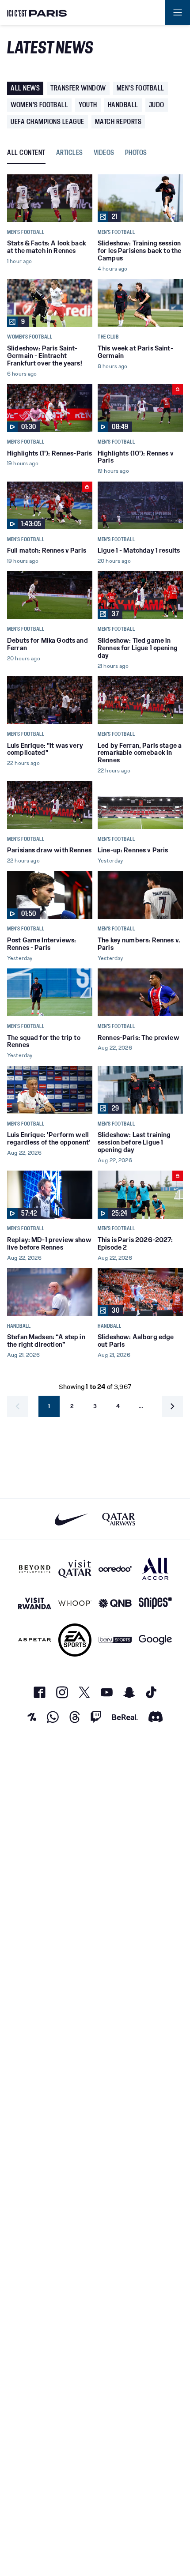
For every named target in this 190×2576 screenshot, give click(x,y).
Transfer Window (78, 88)
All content (26, 153)
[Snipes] (155, 1603)
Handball (123, 105)
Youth (88, 105)
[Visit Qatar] (75, 1569)
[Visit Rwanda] (35, 1603)
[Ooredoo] (115, 1569)
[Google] (155, 1640)
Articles (70, 153)
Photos (136, 153)
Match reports (118, 122)
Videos (104, 153)
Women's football (39, 105)
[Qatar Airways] (119, 1519)
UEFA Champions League (47, 122)
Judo (157, 105)
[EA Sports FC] (75, 1640)
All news (25, 88)
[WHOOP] (75, 1603)
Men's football (141, 88)
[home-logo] (37, 12)
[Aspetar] (35, 1640)
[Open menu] (178, 12)
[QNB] (115, 1603)
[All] (155, 1569)
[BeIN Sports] (115, 1640)
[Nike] (71, 1519)
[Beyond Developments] (35, 1569)
